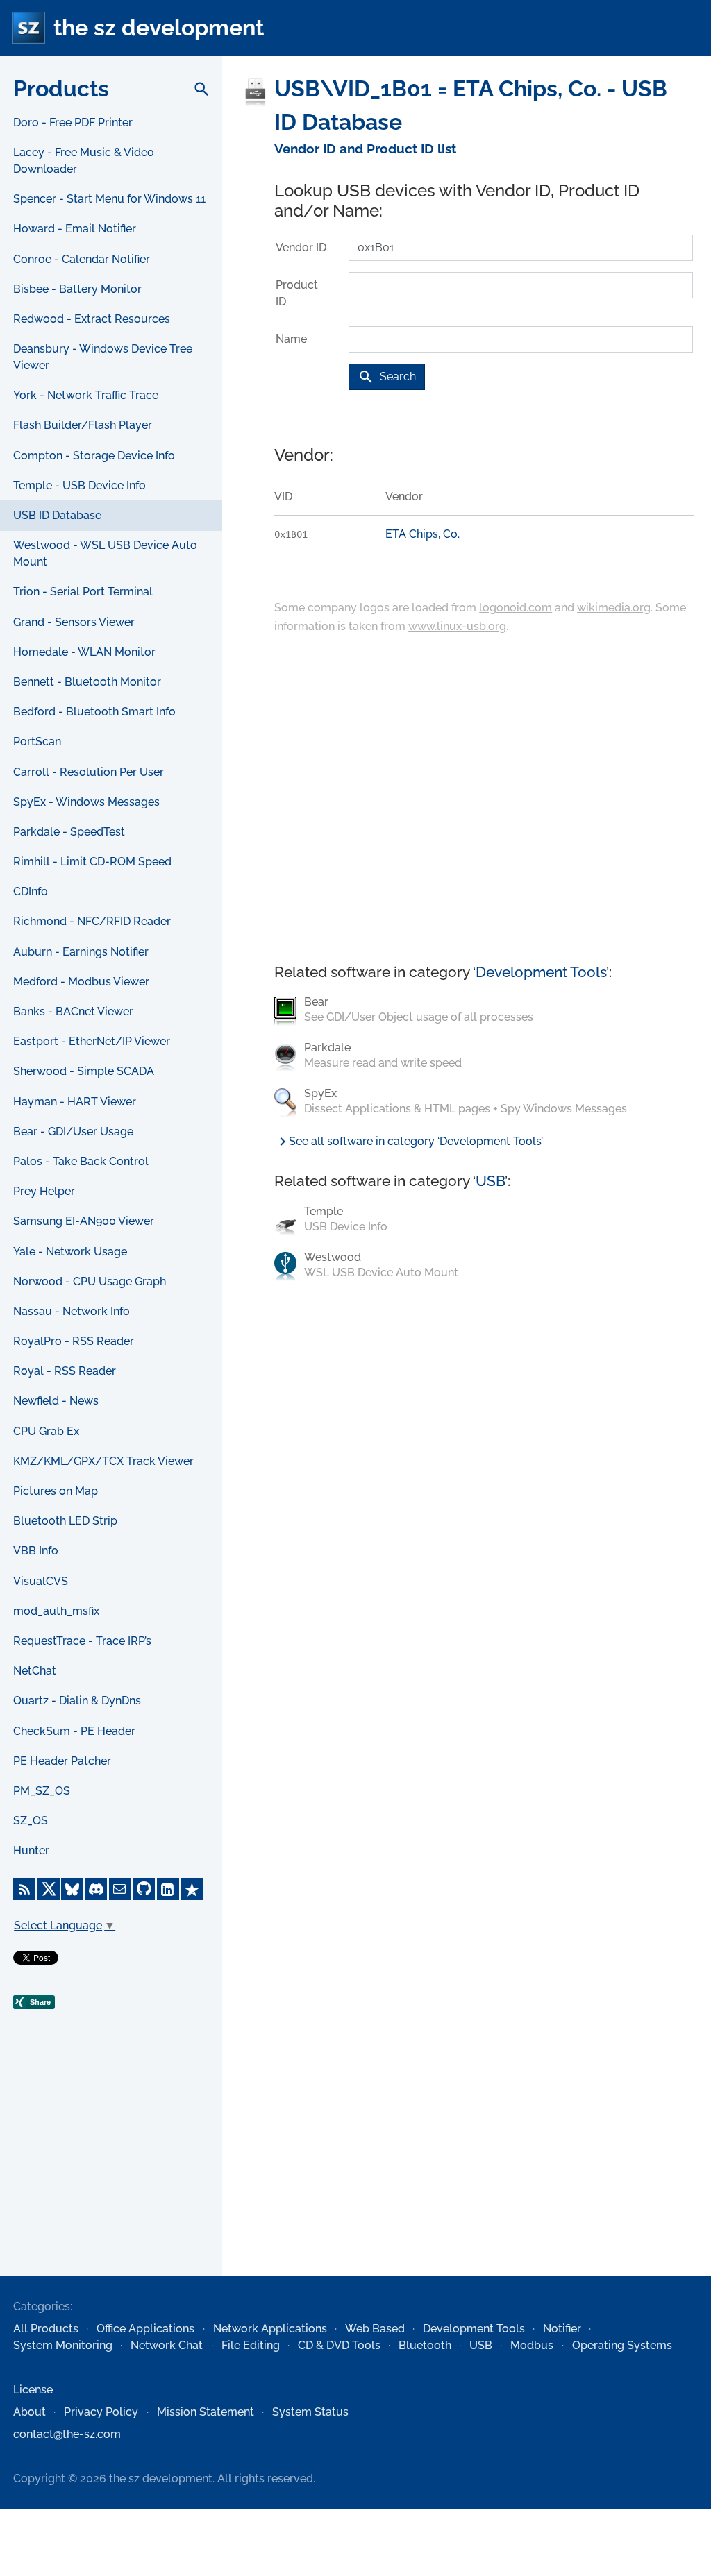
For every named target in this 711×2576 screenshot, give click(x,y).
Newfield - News (56, 1401)
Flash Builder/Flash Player (83, 425)
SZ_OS (31, 1821)
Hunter (31, 1850)
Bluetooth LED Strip (65, 1521)
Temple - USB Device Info (80, 485)
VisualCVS (41, 1581)
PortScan (37, 742)
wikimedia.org (614, 608)
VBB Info (36, 1551)
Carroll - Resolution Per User (89, 772)
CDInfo (31, 891)
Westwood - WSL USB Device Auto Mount (105, 553)
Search (387, 377)
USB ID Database (57, 515)
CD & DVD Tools (339, 2345)
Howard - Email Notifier (75, 229)
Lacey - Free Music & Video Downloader (84, 161)
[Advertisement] (111, 2173)
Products (61, 88)
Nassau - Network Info (72, 1311)
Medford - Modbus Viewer (81, 982)
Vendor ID (301, 247)
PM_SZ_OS (42, 1791)
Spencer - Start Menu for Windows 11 (109, 199)
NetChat (35, 1671)
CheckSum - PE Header (74, 1731)
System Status (310, 2412)
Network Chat (167, 2345)
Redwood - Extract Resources (92, 319)
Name (291, 339)
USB (490, 1181)
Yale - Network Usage (70, 1252)
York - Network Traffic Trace (86, 395)
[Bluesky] (72, 1889)
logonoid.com (516, 608)
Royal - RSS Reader (65, 1371)
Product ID (297, 293)
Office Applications (145, 2329)
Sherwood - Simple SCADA (84, 1071)
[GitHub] (144, 1889)
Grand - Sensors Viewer (74, 622)
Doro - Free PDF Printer (73, 122)
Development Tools (541, 972)
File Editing (251, 2345)
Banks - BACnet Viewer (73, 1011)
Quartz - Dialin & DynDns (77, 1701)
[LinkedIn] (168, 1889)
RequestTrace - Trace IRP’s (82, 1641)
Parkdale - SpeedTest (69, 832)
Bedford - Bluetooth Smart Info (94, 712)
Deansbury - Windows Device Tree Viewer (103, 357)
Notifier (562, 2329)
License (33, 2390)
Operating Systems (622, 2345)
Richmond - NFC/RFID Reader (92, 921)
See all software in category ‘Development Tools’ (409, 1141)
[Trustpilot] (192, 1889)
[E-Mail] (120, 1889)
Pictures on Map (56, 1491)
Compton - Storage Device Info (94, 456)
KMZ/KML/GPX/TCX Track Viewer (103, 1461)
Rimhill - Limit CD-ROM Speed (92, 862)
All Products (46, 2329)
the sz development (159, 27)
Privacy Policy (101, 2412)
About (30, 2412)
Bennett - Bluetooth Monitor (87, 682)
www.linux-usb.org (457, 626)
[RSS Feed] (24, 1889)
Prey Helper (44, 1191)
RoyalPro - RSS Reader (74, 1341)
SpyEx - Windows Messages (86, 802)
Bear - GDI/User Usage (73, 1132)
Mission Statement (206, 2412)
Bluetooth (425, 2345)
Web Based (375, 2329)
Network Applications (270, 2329)
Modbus (532, 2345)
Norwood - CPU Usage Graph (90, 1281)
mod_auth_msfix (56, 1611)
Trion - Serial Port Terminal (83, 592)
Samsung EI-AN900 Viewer (84, 1221)
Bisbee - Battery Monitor (77, 289)
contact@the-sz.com (67, 2434)
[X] (49, 1889)
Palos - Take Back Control (81, 1161)
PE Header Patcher (62, 1761)
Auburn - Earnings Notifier (81, 952)
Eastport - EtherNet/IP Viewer (92, 1041)
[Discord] (96, 1889)
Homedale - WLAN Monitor (84, 652)
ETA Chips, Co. (423, 534)
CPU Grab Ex (46, 1431)
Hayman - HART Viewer (75, 1102)
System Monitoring (63, 2345)
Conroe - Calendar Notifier (82, 259)
